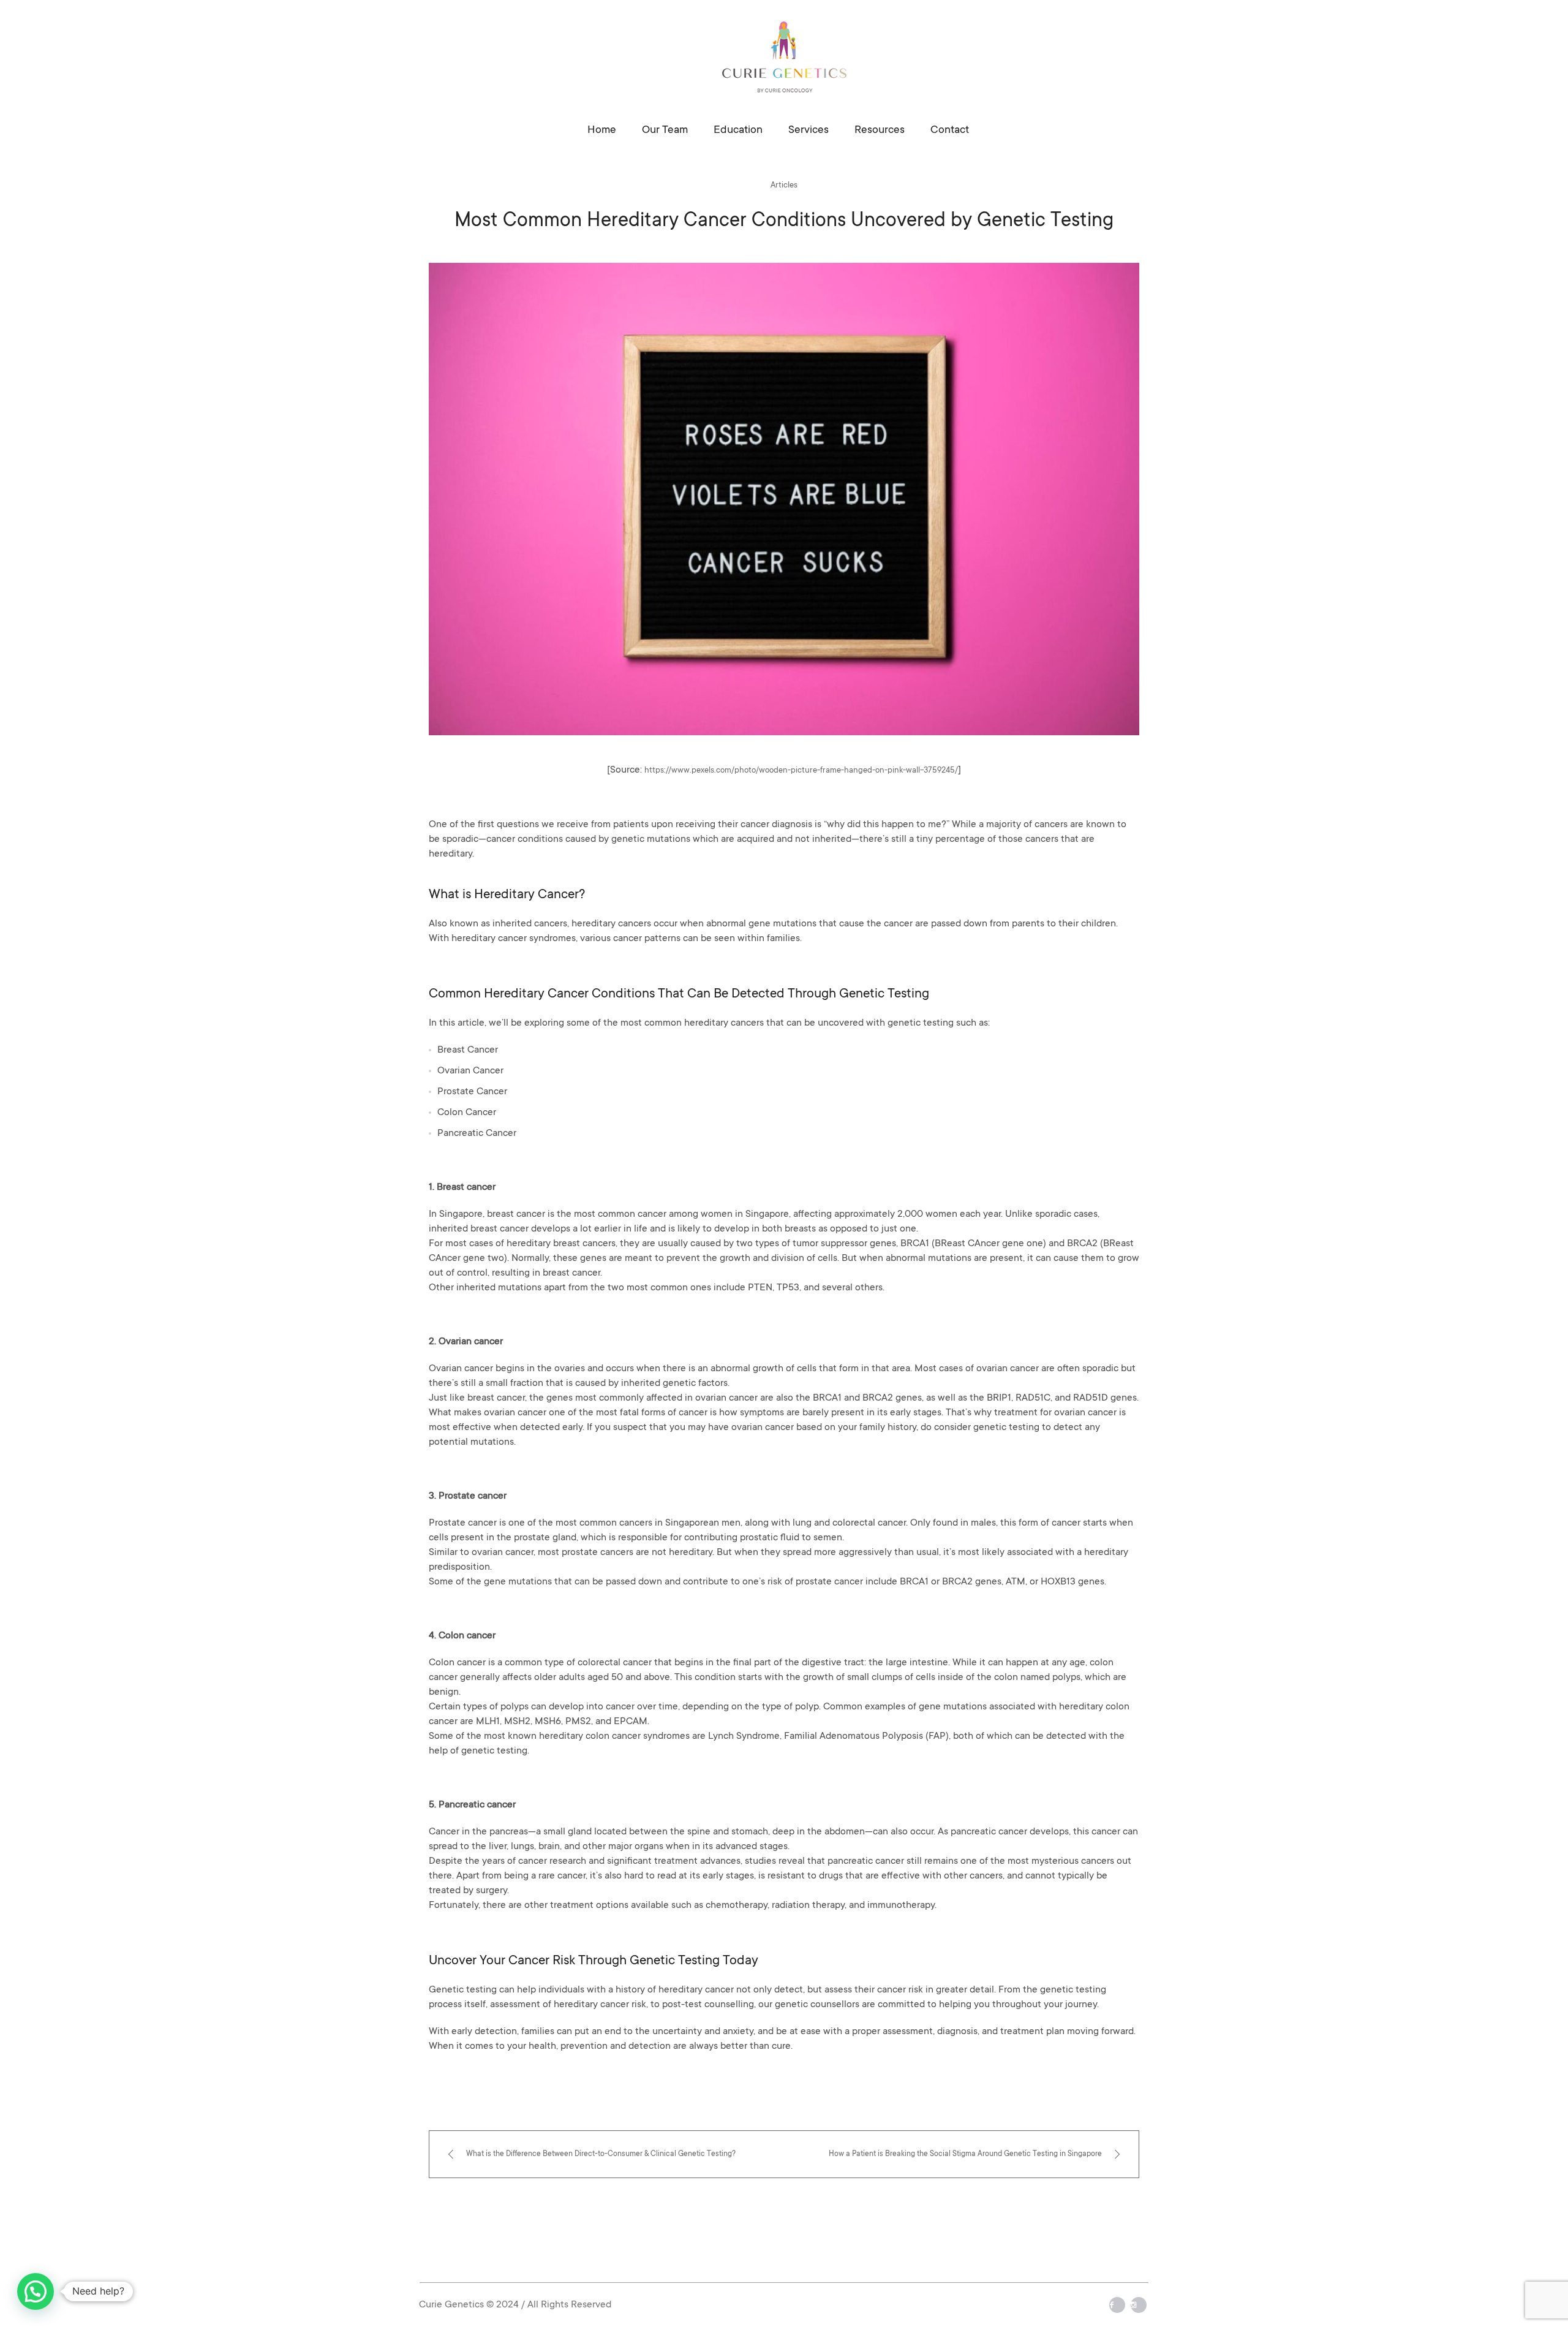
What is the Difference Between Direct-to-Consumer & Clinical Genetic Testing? (601, 2154)
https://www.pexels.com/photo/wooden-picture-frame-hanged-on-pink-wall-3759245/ (801, 770)
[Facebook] (1117, 2305)
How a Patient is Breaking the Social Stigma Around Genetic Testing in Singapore (965, 2154)
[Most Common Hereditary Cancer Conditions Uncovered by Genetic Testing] (784, 499)
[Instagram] (1139, 2305)
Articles (784, 185)
